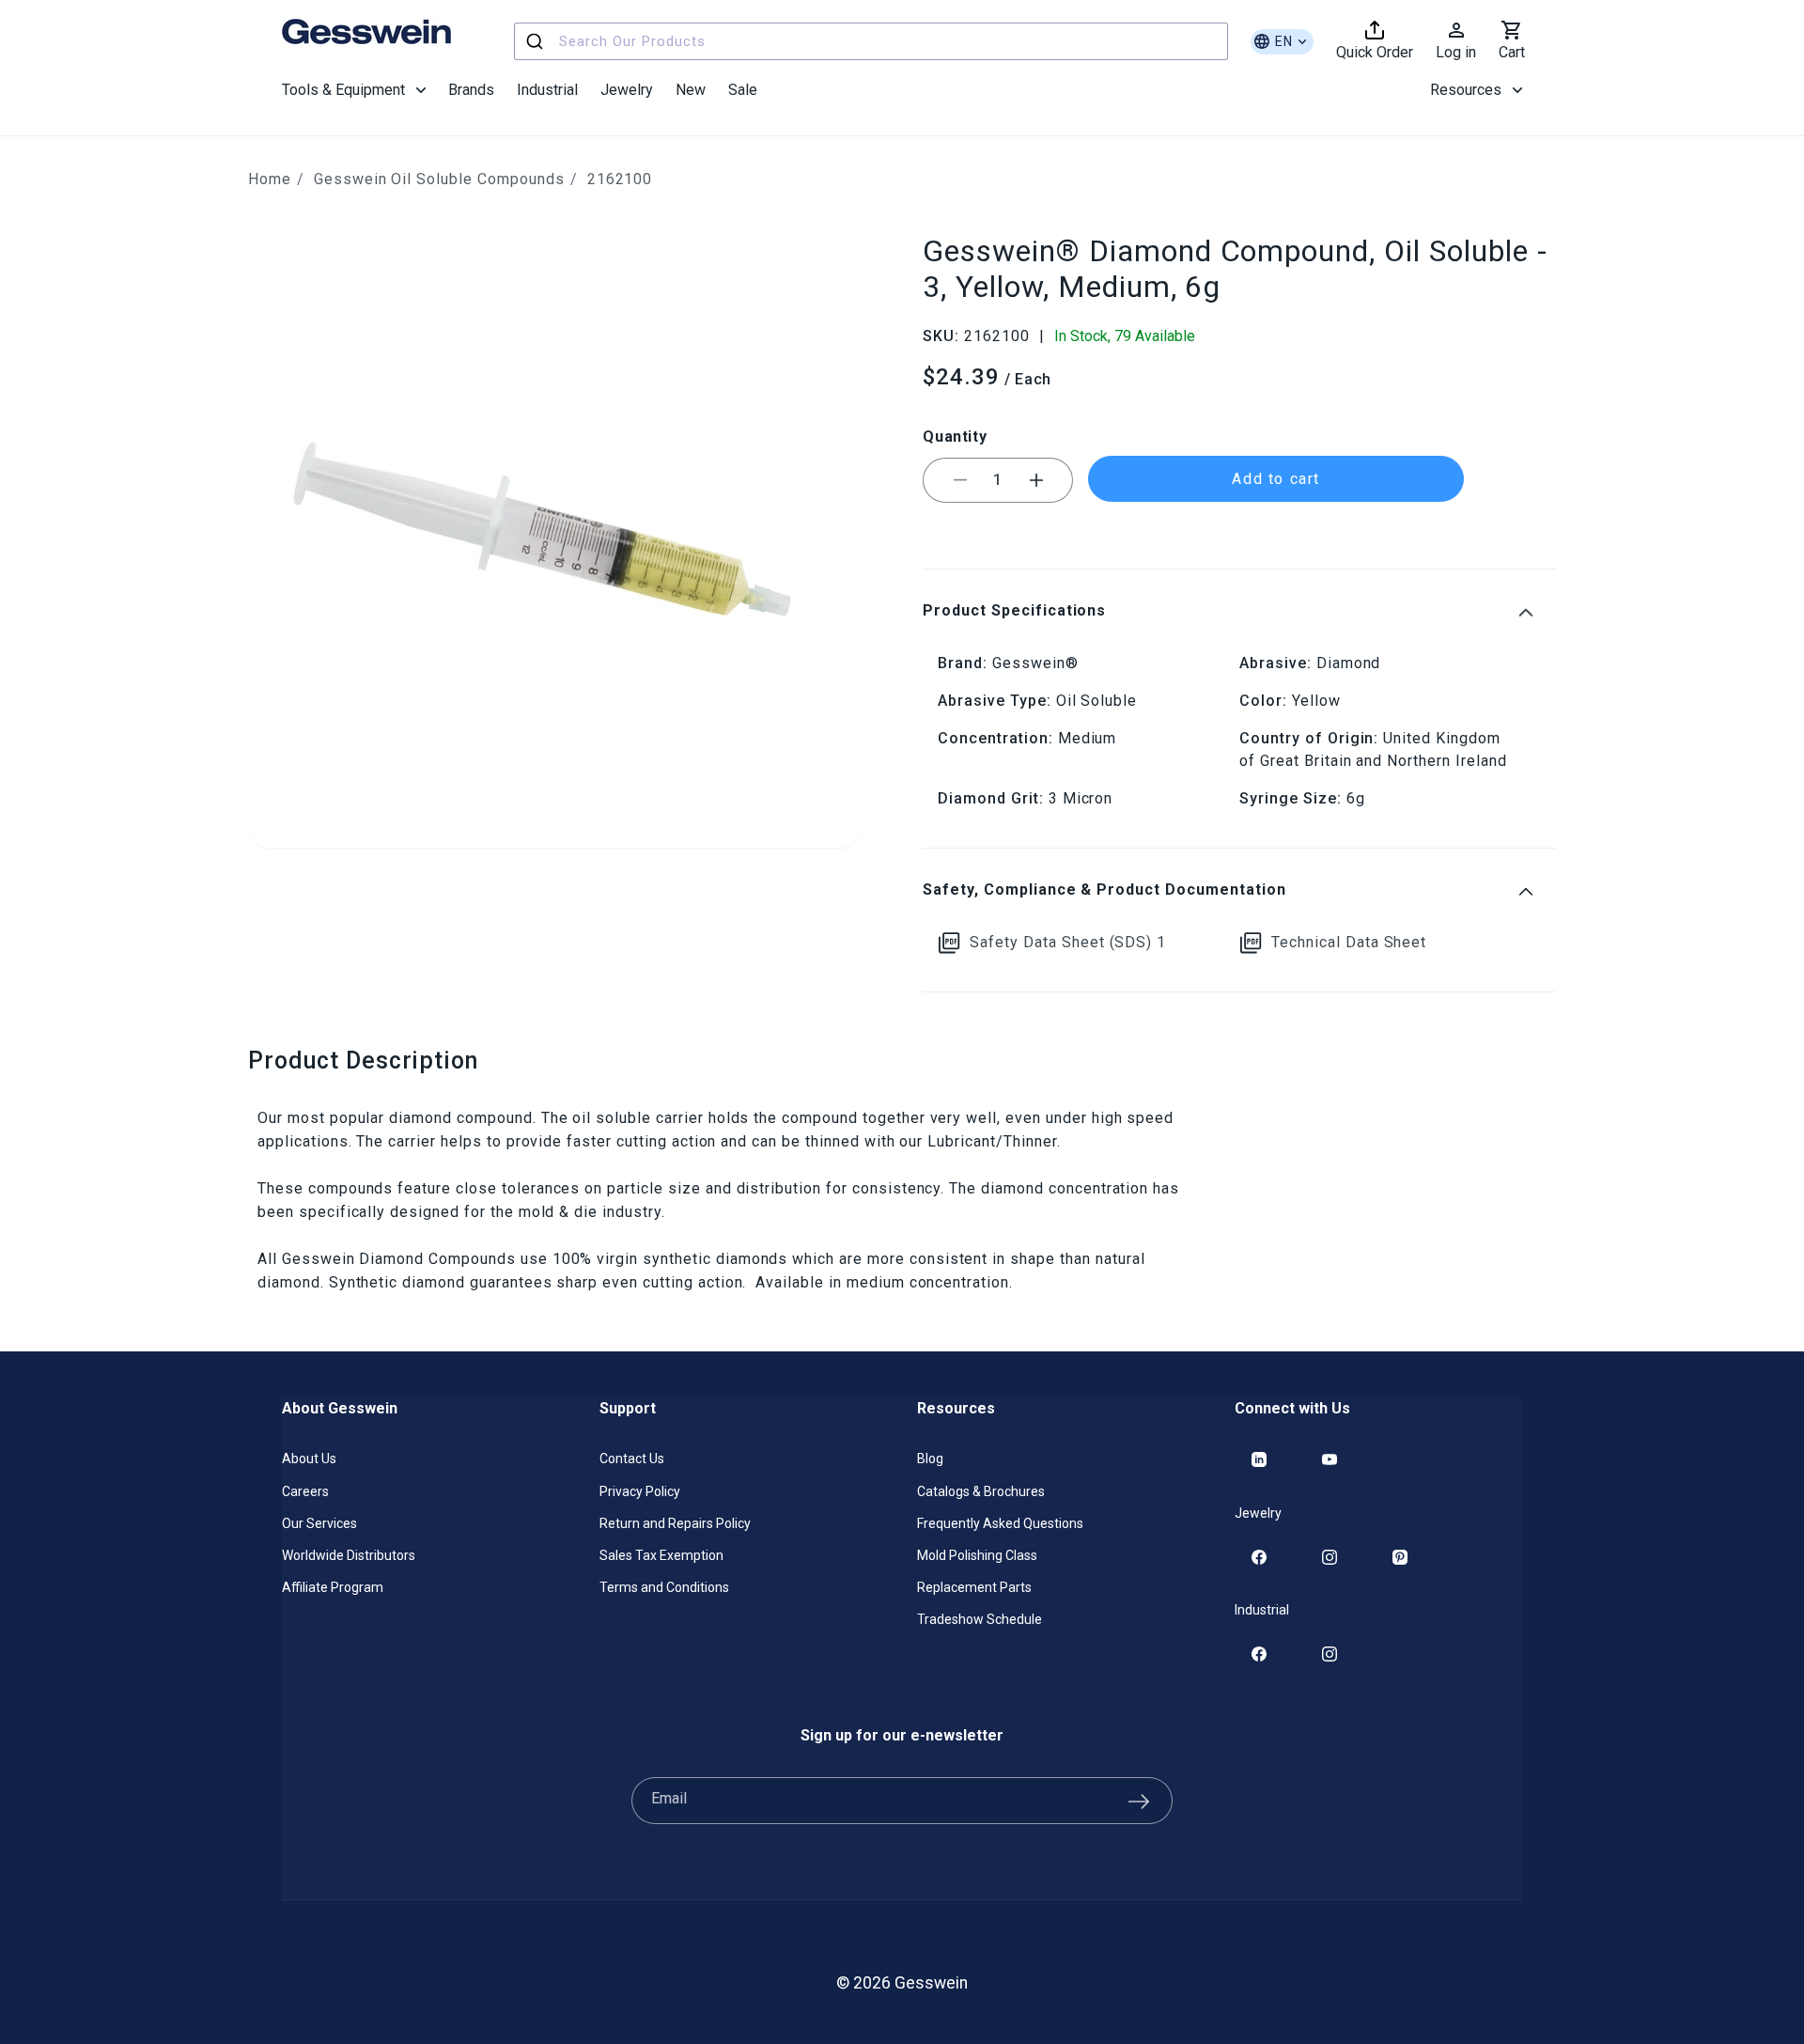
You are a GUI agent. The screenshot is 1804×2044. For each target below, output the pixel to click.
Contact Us (632, 1459)
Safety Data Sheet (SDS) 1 (1068, 942)
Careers (305, 1491)
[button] (354, 90)
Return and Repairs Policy (675, 1523)
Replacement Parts (974, 1587)
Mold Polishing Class (977, 1555)
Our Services (319, 1523)
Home (270, 179)
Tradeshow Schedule (980, 1619)
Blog (930, 1459)
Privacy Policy (640, 1491)
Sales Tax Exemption (661, 1555)
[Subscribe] (1139, 1801)
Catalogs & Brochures (981, 1491)
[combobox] (871, 41)
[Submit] (537, 41)
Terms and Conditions (664, 1587)
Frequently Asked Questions (1000, 1523)
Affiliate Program (333, 1587)
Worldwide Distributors (349, 1555)
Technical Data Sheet (1349, 942)
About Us (309, 1459)
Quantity (955, 437)
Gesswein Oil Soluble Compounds (439, 179)
